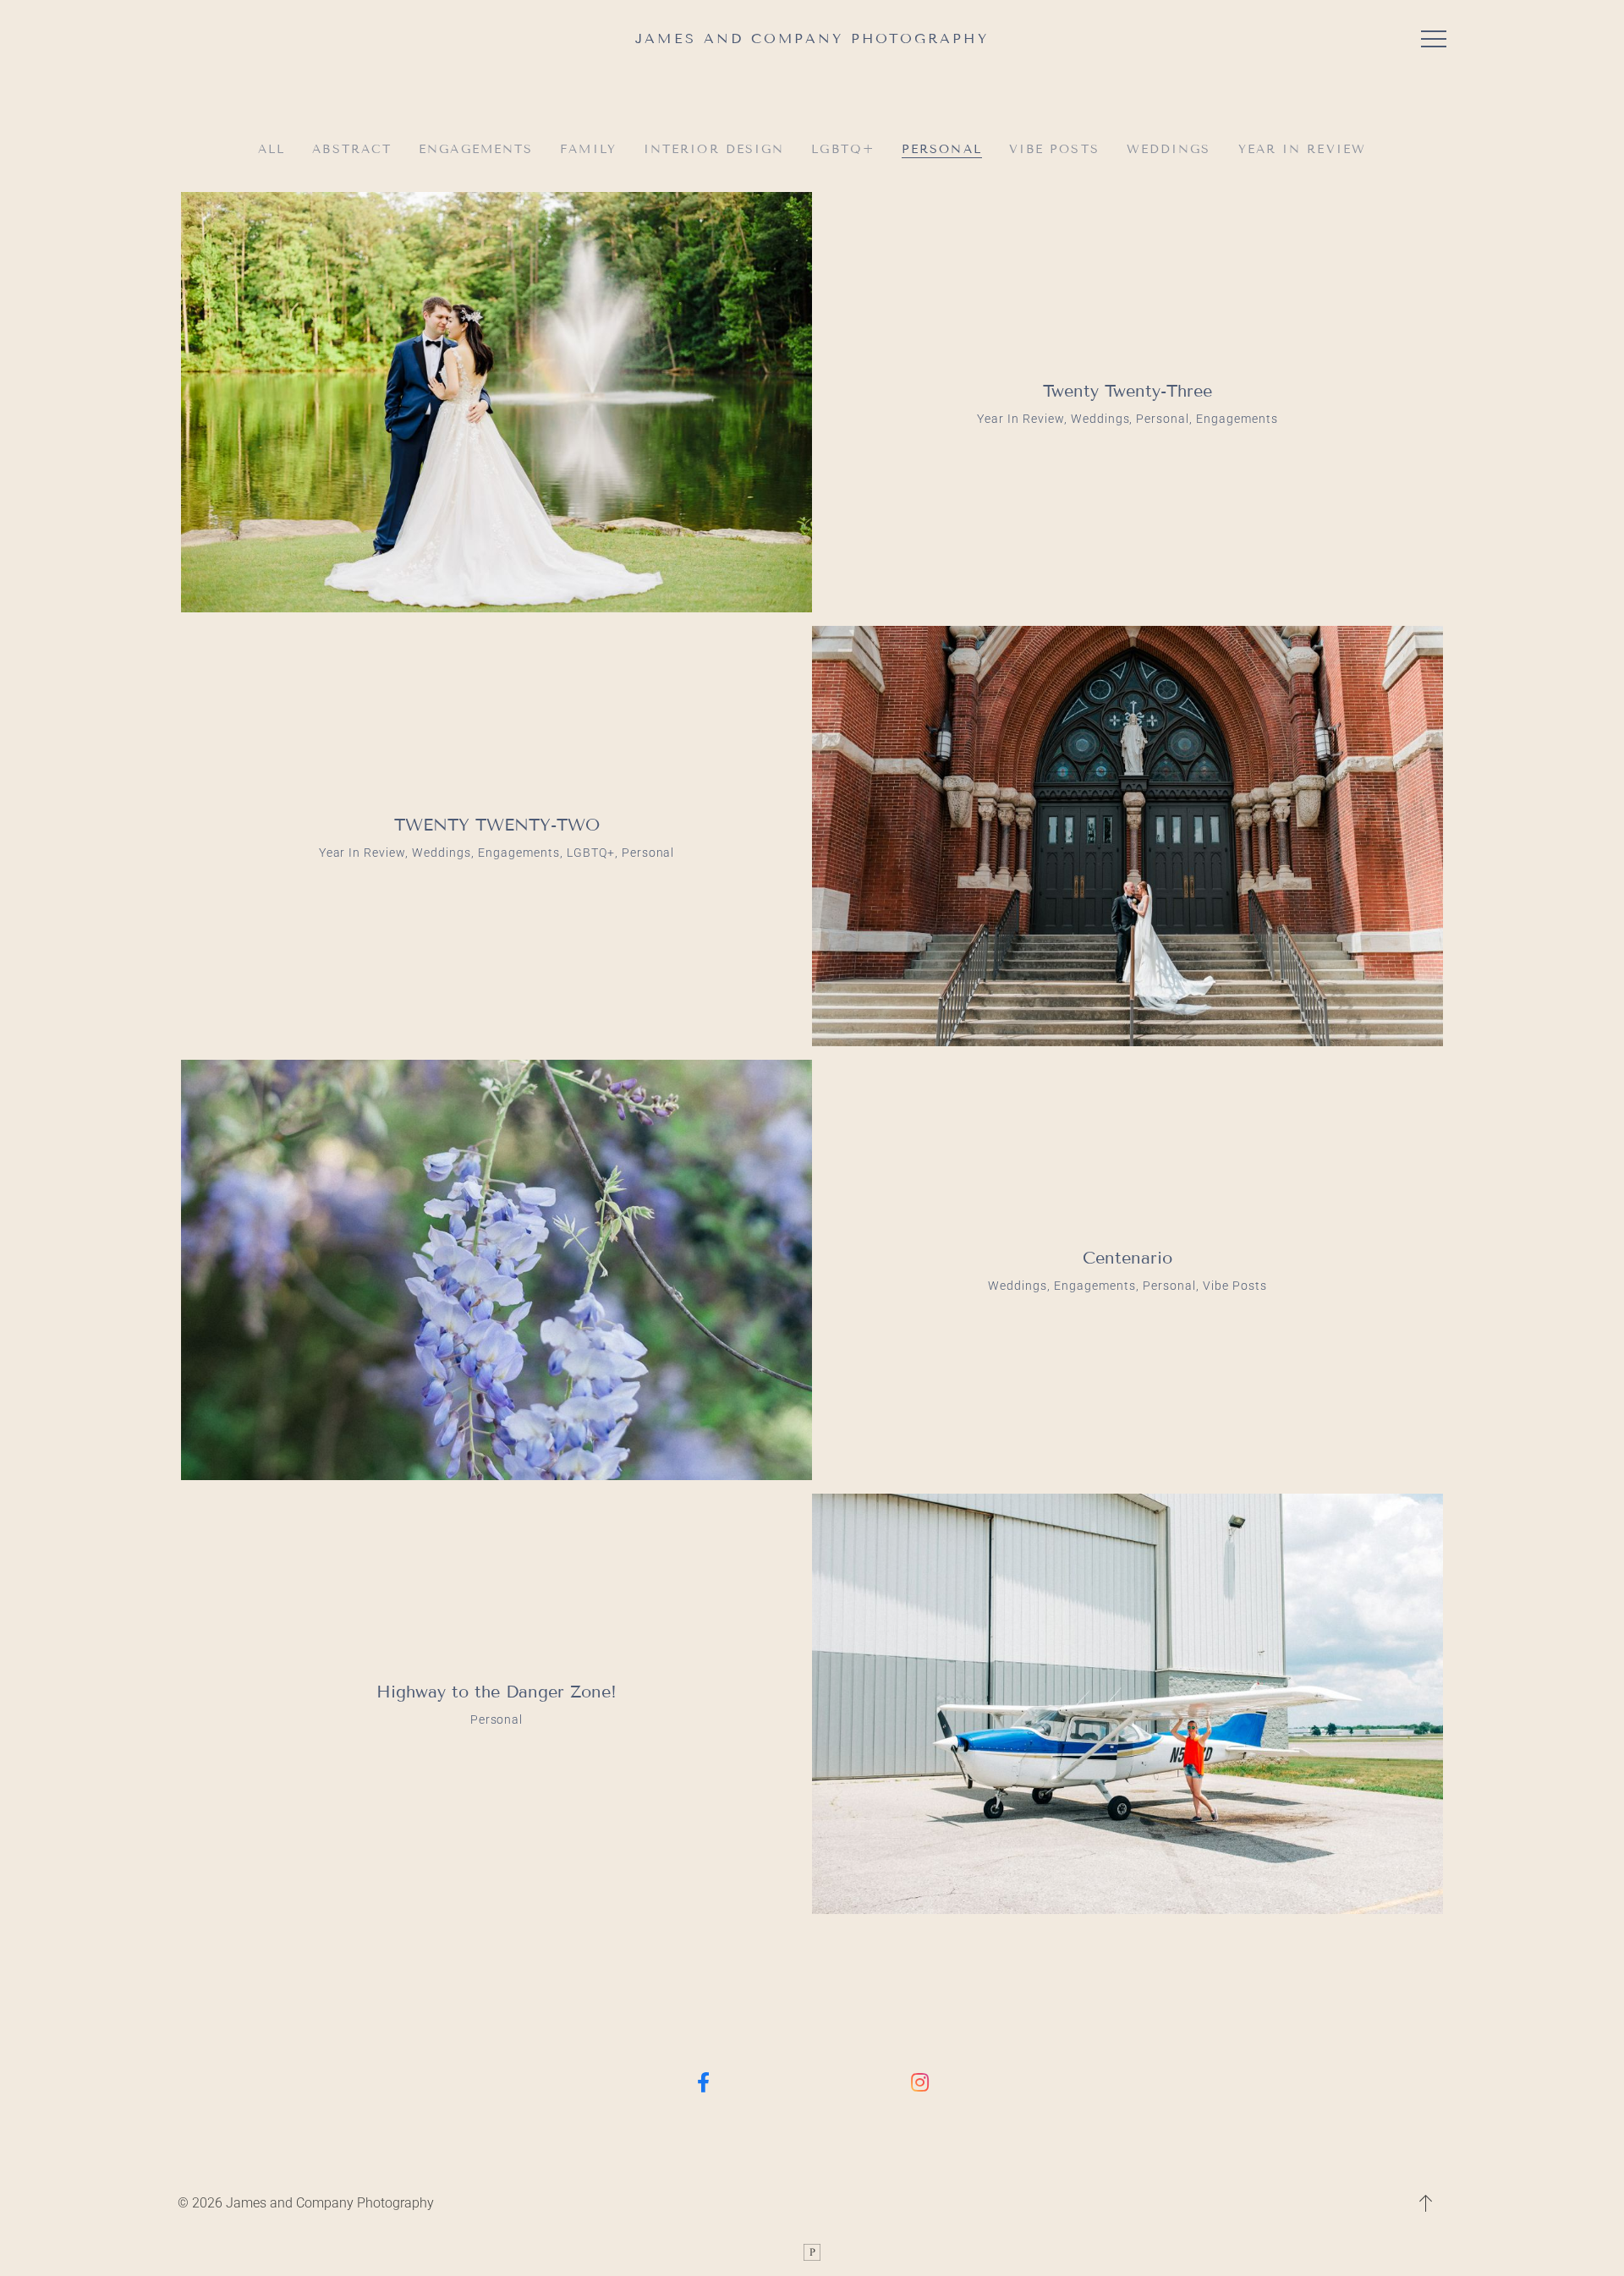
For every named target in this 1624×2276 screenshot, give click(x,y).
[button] (1434, 39)
